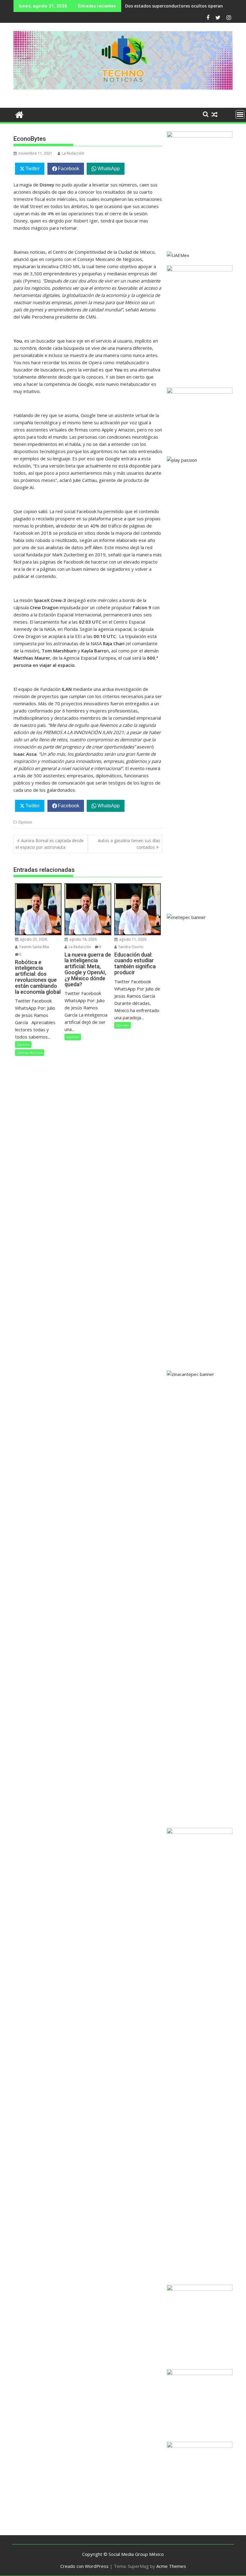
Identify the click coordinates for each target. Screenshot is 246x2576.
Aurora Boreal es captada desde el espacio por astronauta (50, 844)
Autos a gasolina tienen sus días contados (129, 844)
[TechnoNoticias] (19, 114)
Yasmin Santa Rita (34, 947)
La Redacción (73, 153)
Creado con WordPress (84, 2566)
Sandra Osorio (130, 947)
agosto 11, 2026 (132, 939)
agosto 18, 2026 (82, 939)
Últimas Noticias (30, 1052)
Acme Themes (171, 2566)
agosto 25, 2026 (33, 939)
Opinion (25, 822)
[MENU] (240, 114)
